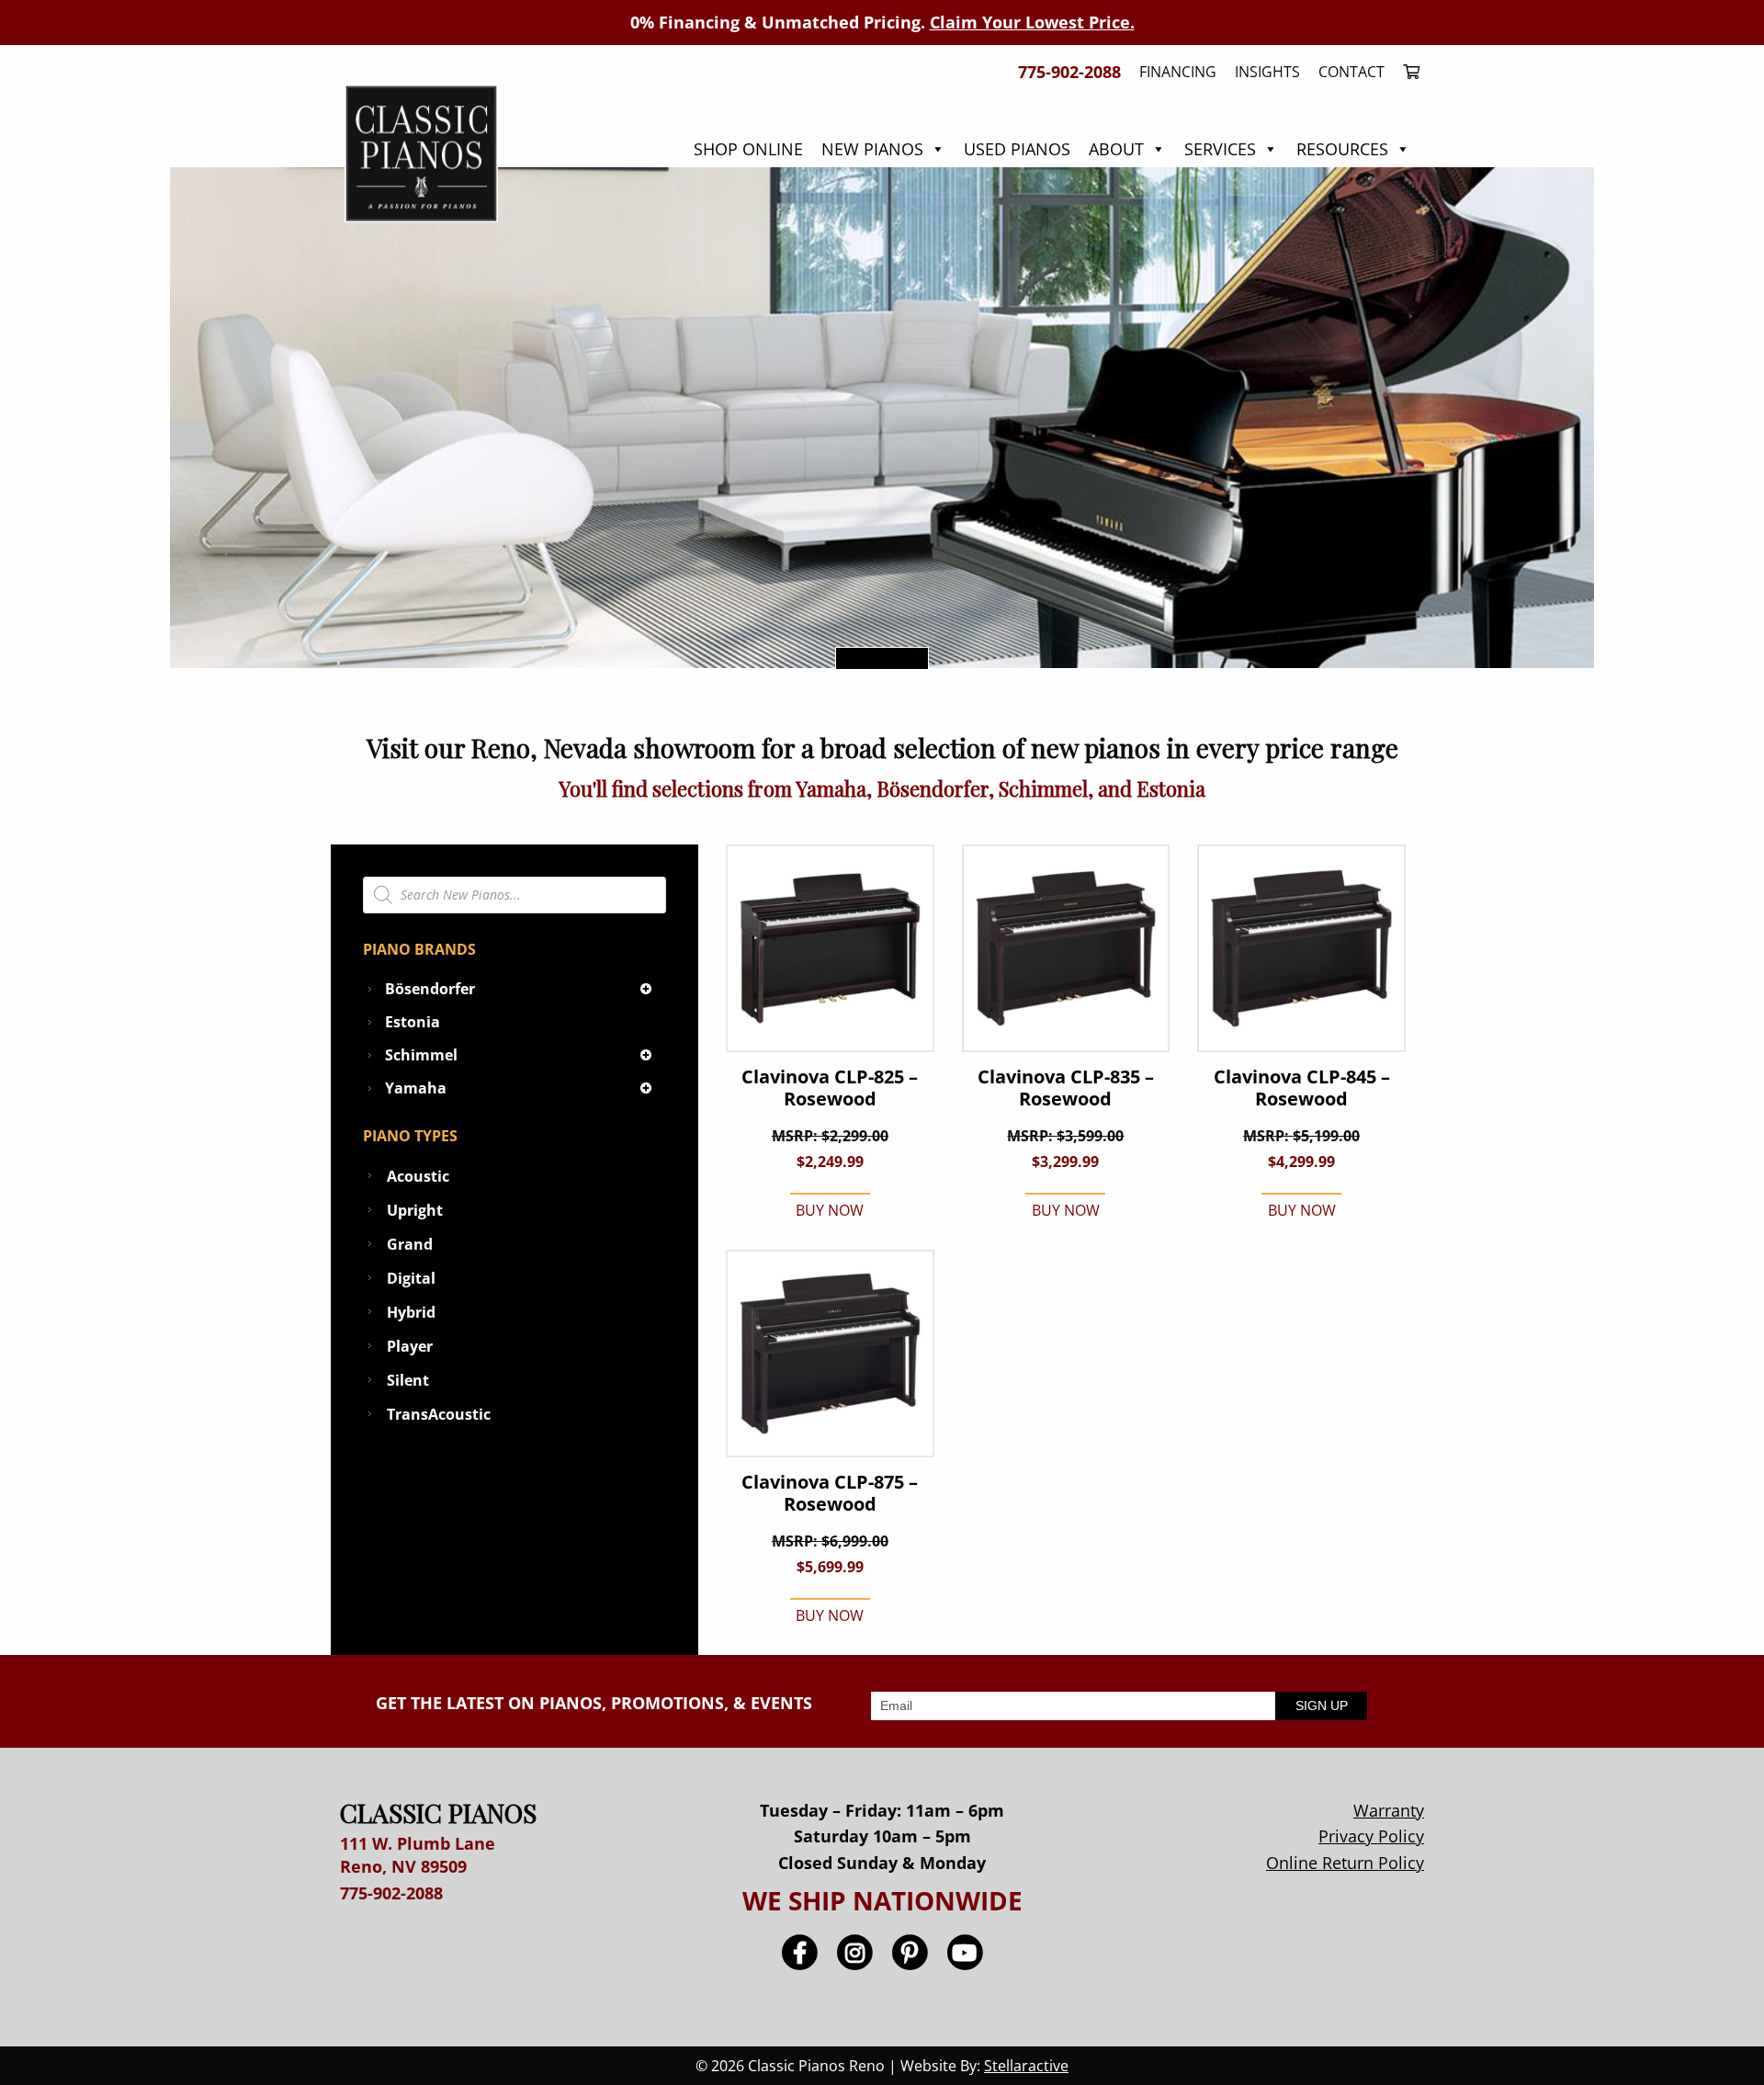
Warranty (1389, 1810)
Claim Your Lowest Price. (1032, 22)
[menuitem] (1407, 72)
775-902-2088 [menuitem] (1069, 72)
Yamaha (416, 1088)
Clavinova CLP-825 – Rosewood (830, 1088)
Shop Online (748, 149)
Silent (408, 1380)
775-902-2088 (391, 1893)
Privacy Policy (1371, 1836)
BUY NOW (830, 1210)
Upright (415, 1210)
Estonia (413, 1022)
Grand (410, 1244)
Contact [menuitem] (1351, 72)
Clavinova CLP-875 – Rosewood (830, 1493)
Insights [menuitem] (1267, 72)
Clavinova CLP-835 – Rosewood (1066, 1088)
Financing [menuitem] (1178, 72)
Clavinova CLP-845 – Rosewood (1302, 1088)
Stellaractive (1026, 2066)
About (1116, 149)
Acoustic (418, 1176)
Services (1220, 149)
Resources (1342, 149)
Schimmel (421, 1055)
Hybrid (411, 1312)
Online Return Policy (1345, 1863)
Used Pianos (1017, 149)
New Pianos (872, 149)
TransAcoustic (439, 1414)
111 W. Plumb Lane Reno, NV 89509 (418, 1855)
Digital (411, 1278)
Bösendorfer (430, 989)
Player (410, 1346)
